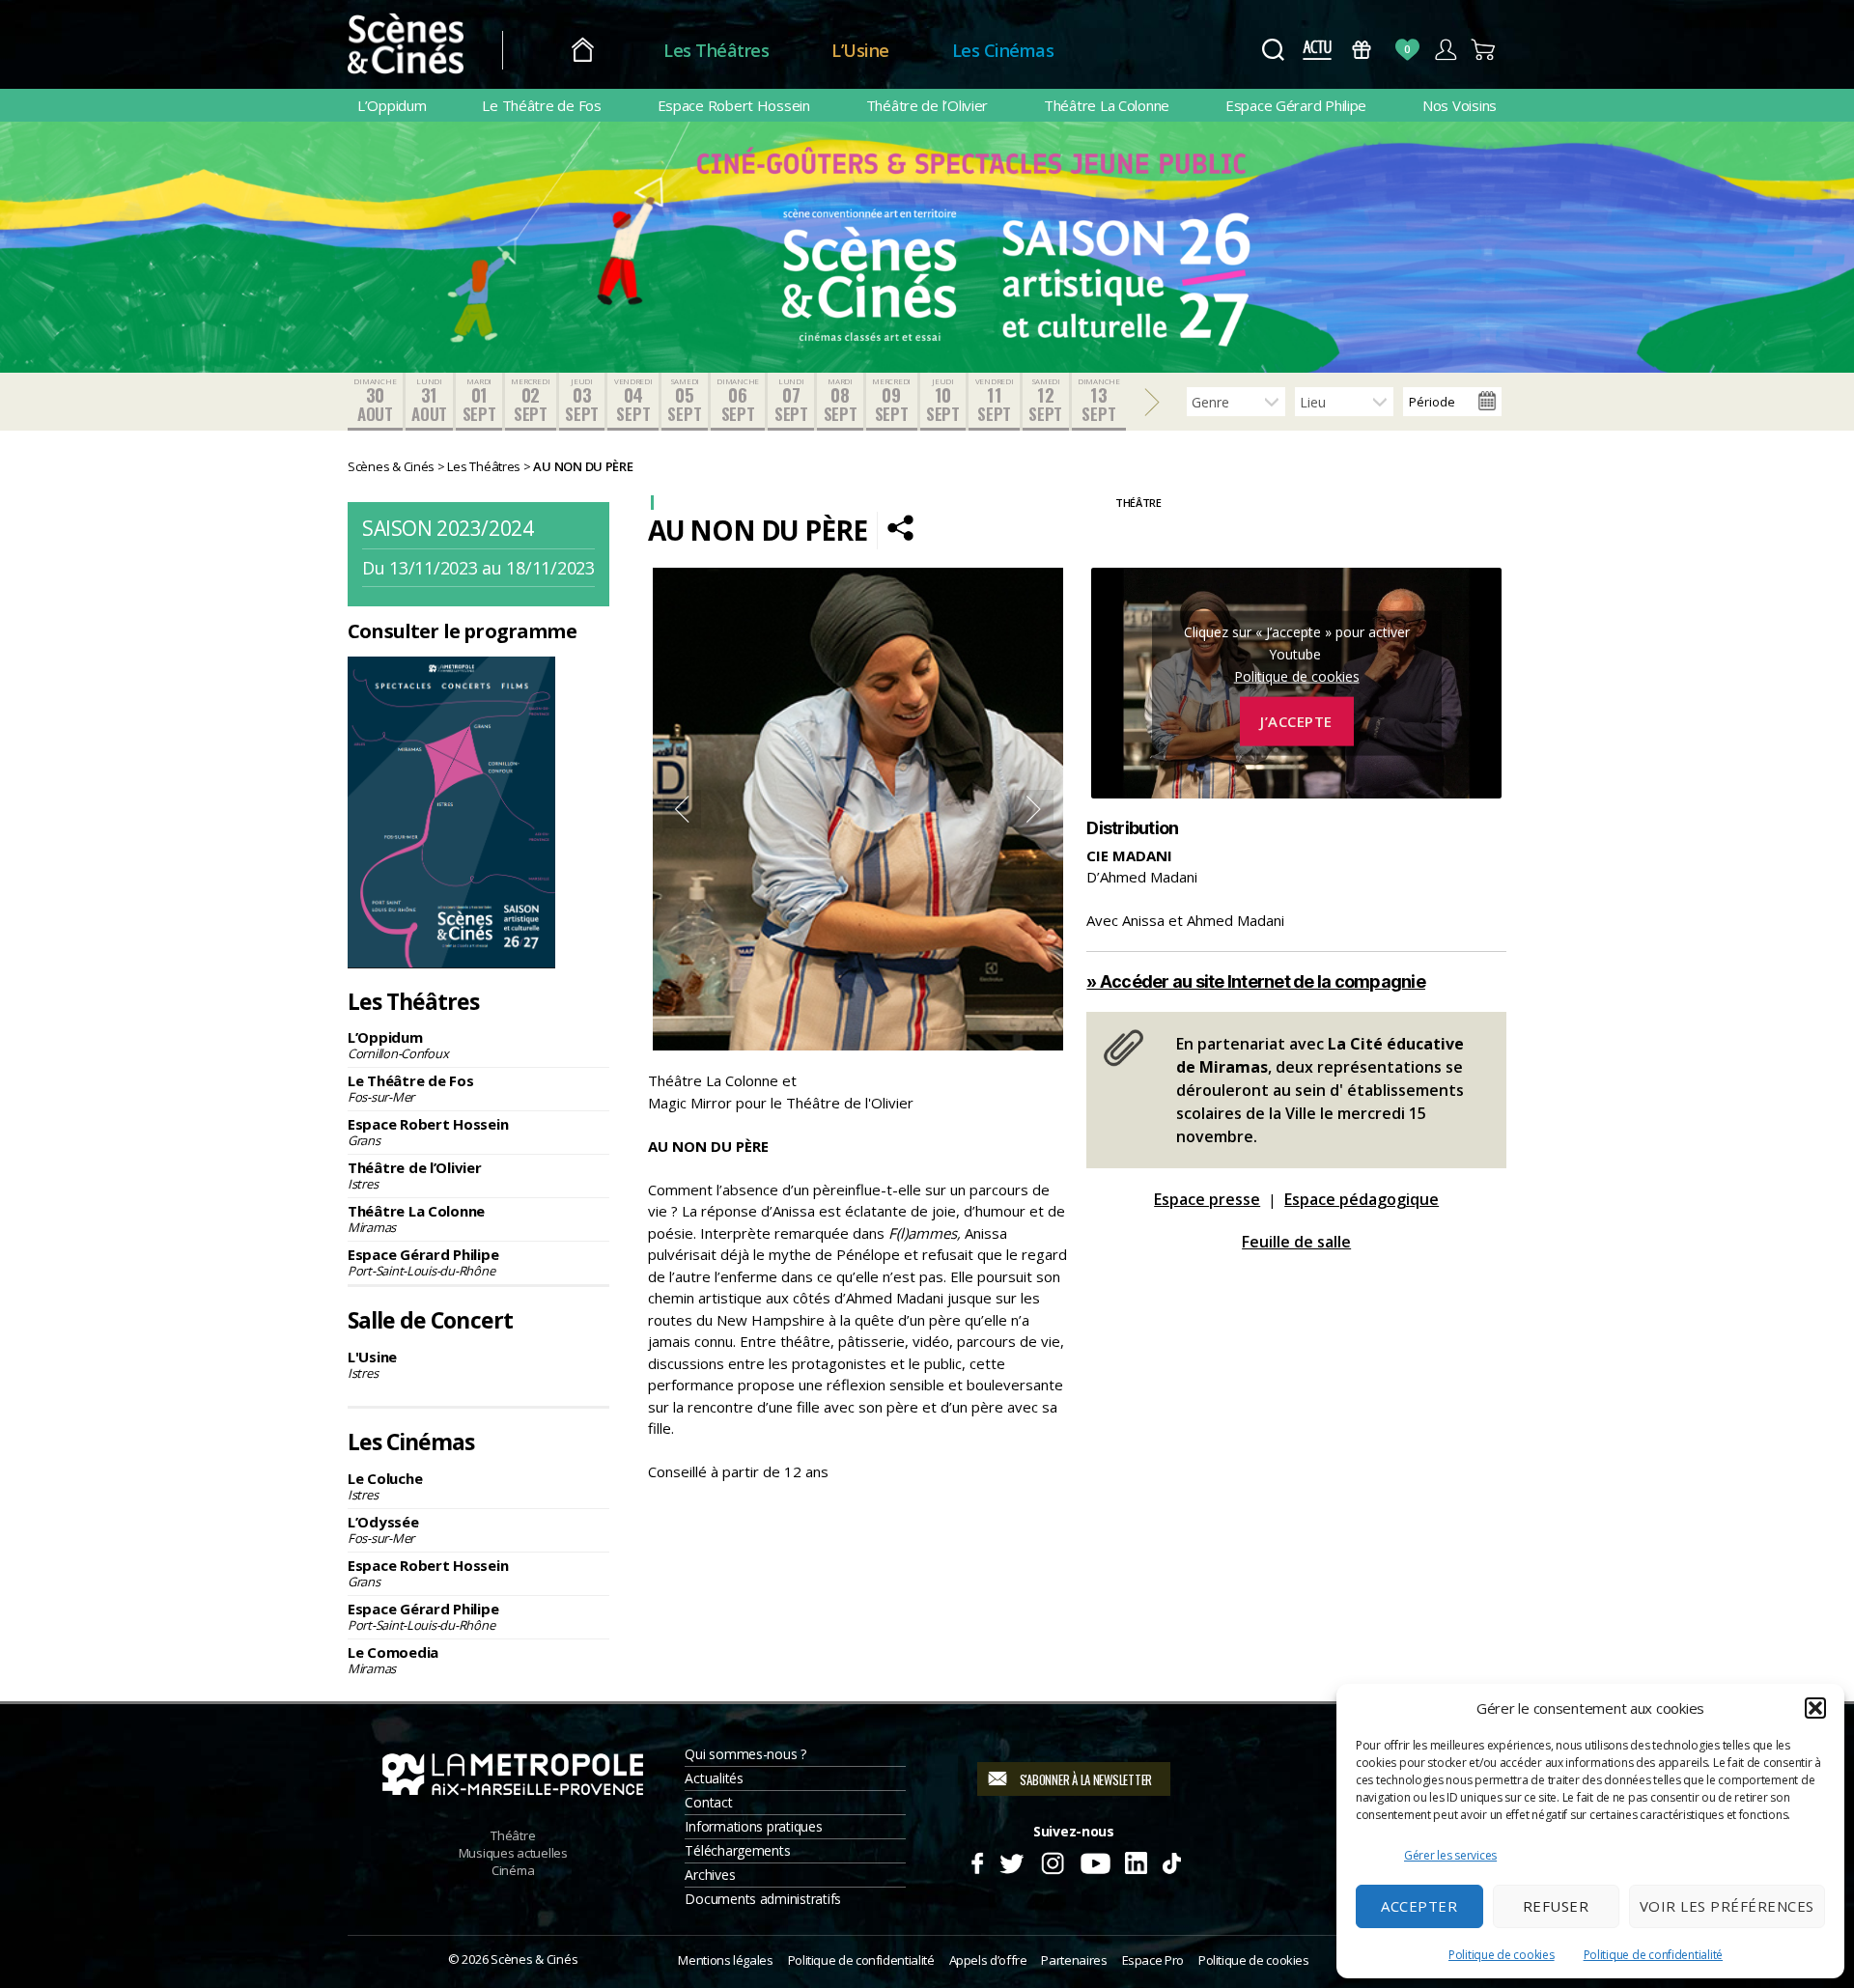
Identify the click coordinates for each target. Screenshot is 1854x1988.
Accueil (583, 51)
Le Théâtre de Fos (541, 105)
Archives (710, 1875)
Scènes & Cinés (534, 1959)
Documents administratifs (763, 1899)
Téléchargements (737, 1850)
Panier (1484, 50)
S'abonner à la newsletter (1086, 1779)
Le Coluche (385, 1486)
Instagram (1053, 1861)
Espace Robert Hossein (734, 105)
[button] (1815, 1708)
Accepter (1419, 1906)
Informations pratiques (753, 1826)
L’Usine (860, 50)
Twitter (1011, 1861)
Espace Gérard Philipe (1296, 105)
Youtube (1095, 1861)
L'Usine (372, 1364)
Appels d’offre (988, 1960)
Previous (682, 809)
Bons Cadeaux (1362, 50)
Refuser (1556, 1906)
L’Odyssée (383, 1529)
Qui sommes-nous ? (745, 1754)
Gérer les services (1450, 1855)
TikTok (1171, 1861)
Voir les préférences (1727, 1906)
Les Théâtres (716, 50)
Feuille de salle (1296, 1242)
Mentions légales (725, 1960)
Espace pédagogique (1362, 1199)
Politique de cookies (1502, 1955)
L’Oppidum (392, 105)
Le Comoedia (393, 1660)
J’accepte (1296, 721)
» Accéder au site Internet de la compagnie (1256, 981)
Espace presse (1207, 1199)
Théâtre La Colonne (1107, 105)
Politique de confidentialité (1653, 1955)
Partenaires (1074, 1960)
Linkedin (1136, 1861)
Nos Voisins (1460, 105)
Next (1034, 809)
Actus (1317, 50)
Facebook (977, 1861)
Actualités (714, 1778)
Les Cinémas (1003, 50)
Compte (1445, 50)
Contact (708, 1802)
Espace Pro (1153, 1960)
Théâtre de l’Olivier (927, 105)
